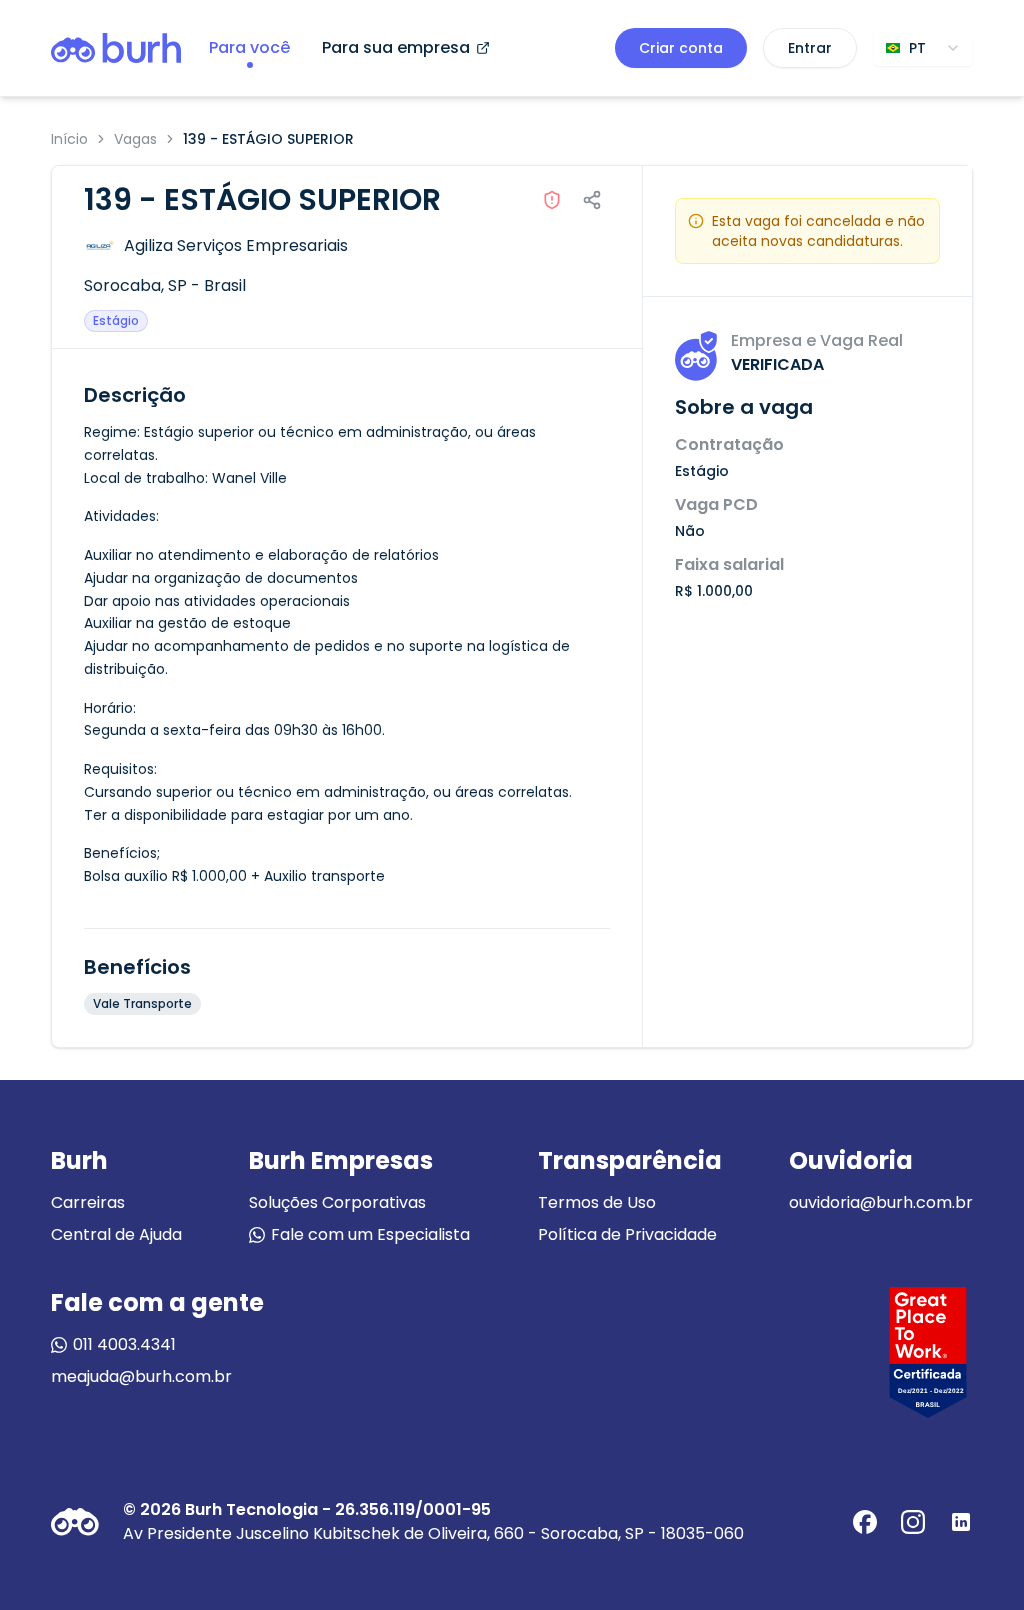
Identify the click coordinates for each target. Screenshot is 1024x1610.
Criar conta (681, 48)
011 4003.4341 (124, 1344)
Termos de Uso (597, 1202)
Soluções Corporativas (337, 1202)
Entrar (810, 48)
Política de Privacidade (627, 1234)
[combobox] (923, 48)
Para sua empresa (396, 47)
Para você (249, 47)
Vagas (135, 139)
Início (69, 139)
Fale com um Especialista (370, 1234)
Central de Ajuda (116, 1234)
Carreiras (88, 1202)
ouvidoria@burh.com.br (881, 1202)
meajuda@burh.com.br (141, 1376)
